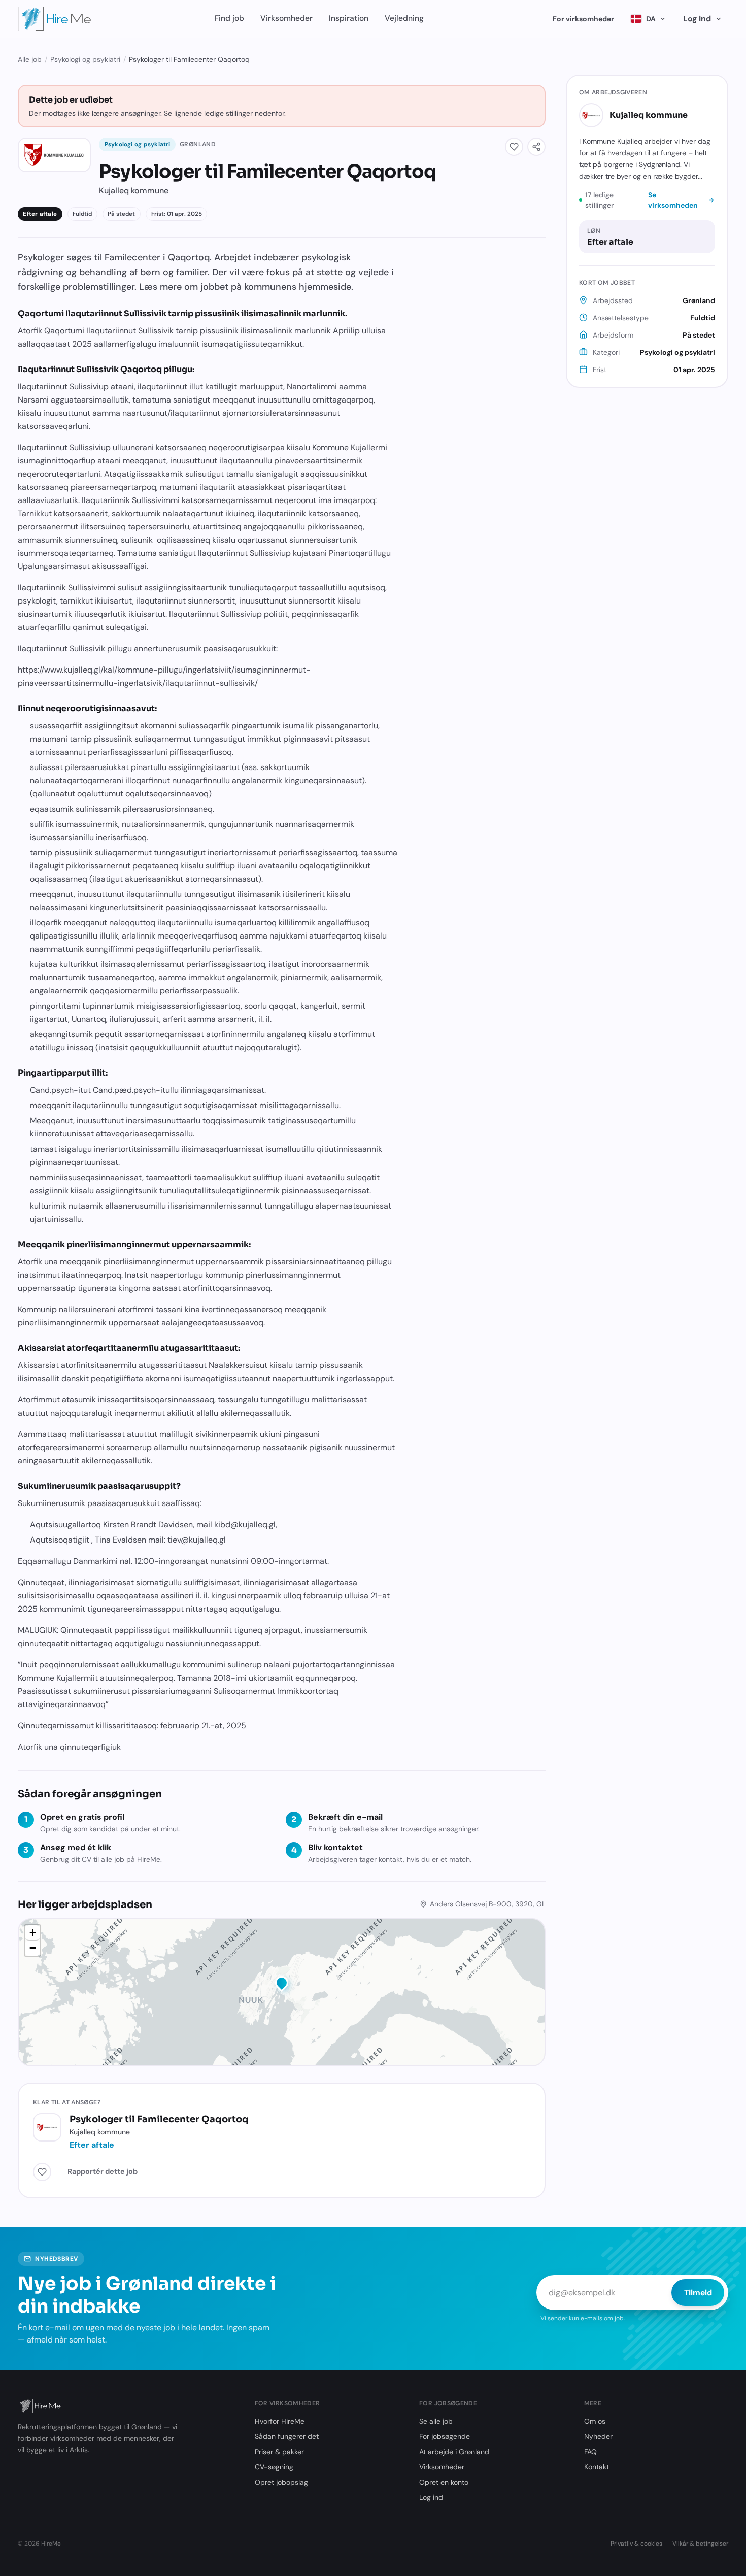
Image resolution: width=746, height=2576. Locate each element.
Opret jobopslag (281, 2482)
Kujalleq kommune (649, 115)
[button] (282, 1985)
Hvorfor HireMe (280, 2421)
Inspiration (349, 18)
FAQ (590, 2452)
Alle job (30, 59)
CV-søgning (274, 2467)
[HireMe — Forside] (55, 19)
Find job (229, 18)
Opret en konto (444, 2482)
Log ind (697, 19)
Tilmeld (698, 2293)
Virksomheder (286, 18)
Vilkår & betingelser (700, 2544)
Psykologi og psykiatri (85, 59)
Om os (595, 2421)
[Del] (536, 147)
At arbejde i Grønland (454, 2452)
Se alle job (436, 2421)
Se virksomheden (673, 200)
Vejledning (404, 18)
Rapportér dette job (103, 2171)
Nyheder (598, 2436)
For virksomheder (583, 19)
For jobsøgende (445, 2436)
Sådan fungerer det (287, 2436)
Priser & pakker (279, 2452)
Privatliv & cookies (636, 2544)
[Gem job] (514, 147)
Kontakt (597, 2467)
